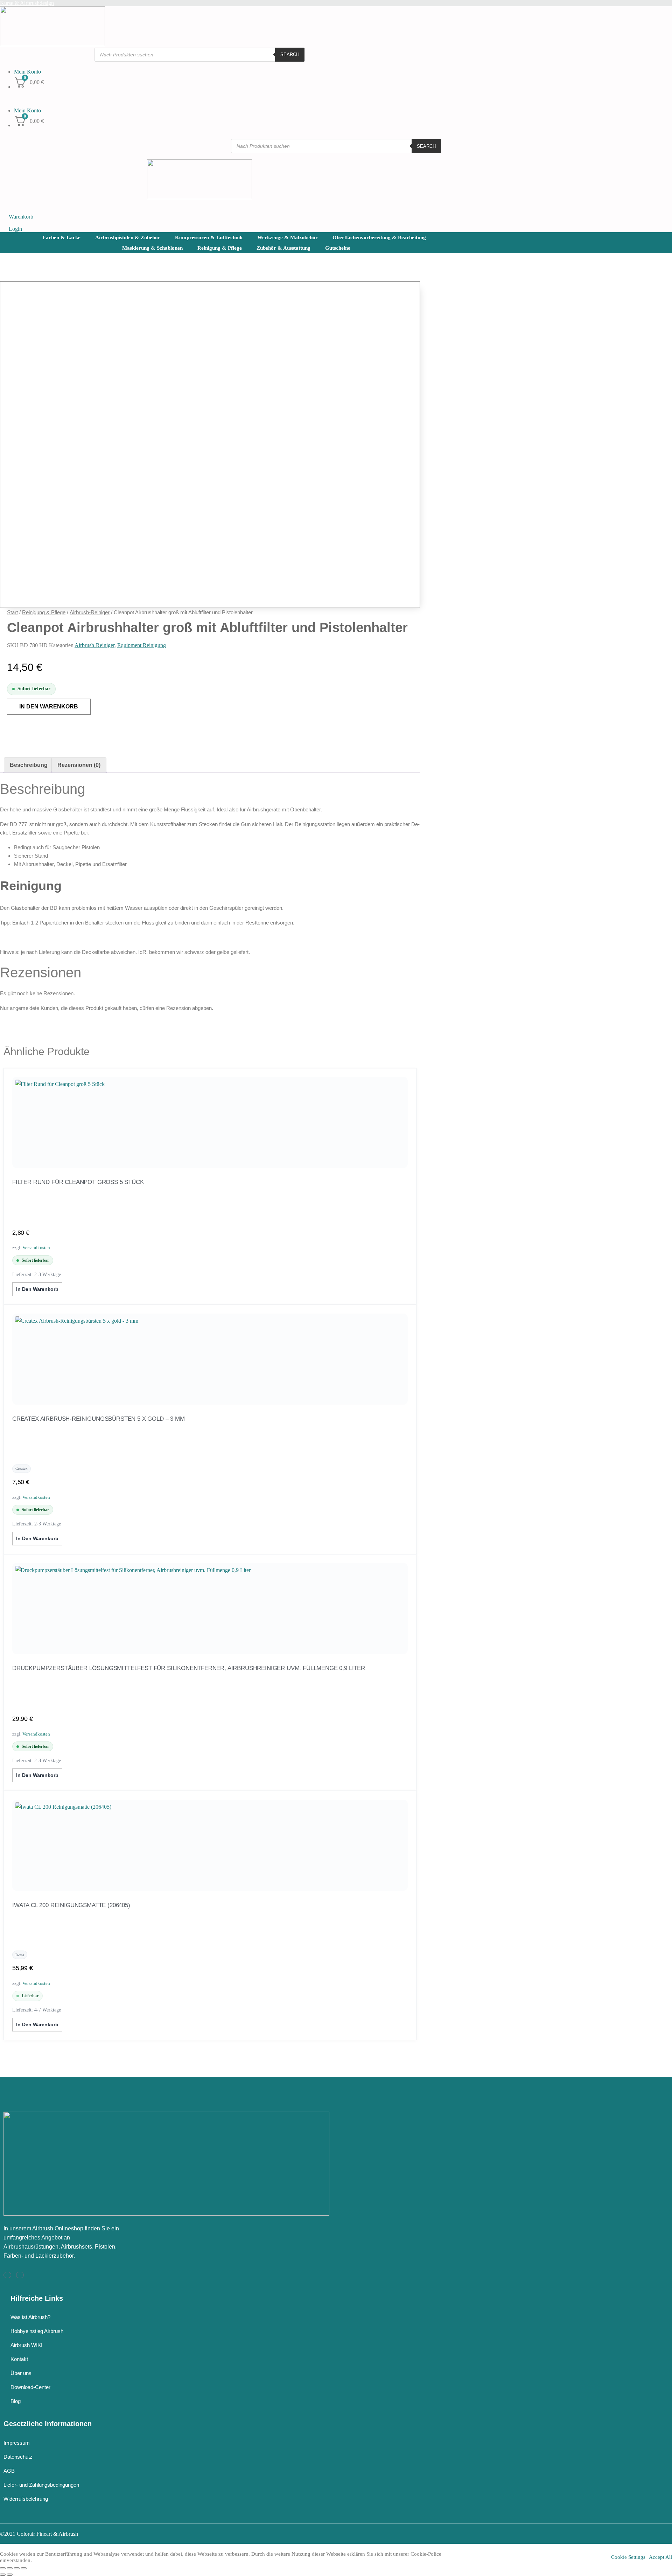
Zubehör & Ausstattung (283, 248)
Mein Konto (27, 72)
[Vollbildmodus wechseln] (10, 2568)
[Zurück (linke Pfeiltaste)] (3, 2575)
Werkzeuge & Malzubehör (288, 237)
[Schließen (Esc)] (24, 2568)
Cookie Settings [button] (628, 2557)
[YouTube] (20, 2275)
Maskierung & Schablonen (152, 248)
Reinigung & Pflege (220, 248)
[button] (199, 97)
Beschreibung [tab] (29, 765)
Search (290, 54)
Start (12, 612)
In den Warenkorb (49, 707)
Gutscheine (338, 248)
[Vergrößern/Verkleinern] (3, 2568)
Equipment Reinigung (142, 645)
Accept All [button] (660, 2557)
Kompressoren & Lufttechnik (209, 237)
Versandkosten (36, 1248)
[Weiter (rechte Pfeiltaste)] (10, 2575)
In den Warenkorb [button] (37, 1289)
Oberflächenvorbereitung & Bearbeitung (379, 237)
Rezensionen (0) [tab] (79, 765)
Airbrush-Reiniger (90, 612)
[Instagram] (7, 2275)
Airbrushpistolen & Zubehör (128, 237)
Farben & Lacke (62, 237)
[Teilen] (17, 2568)
